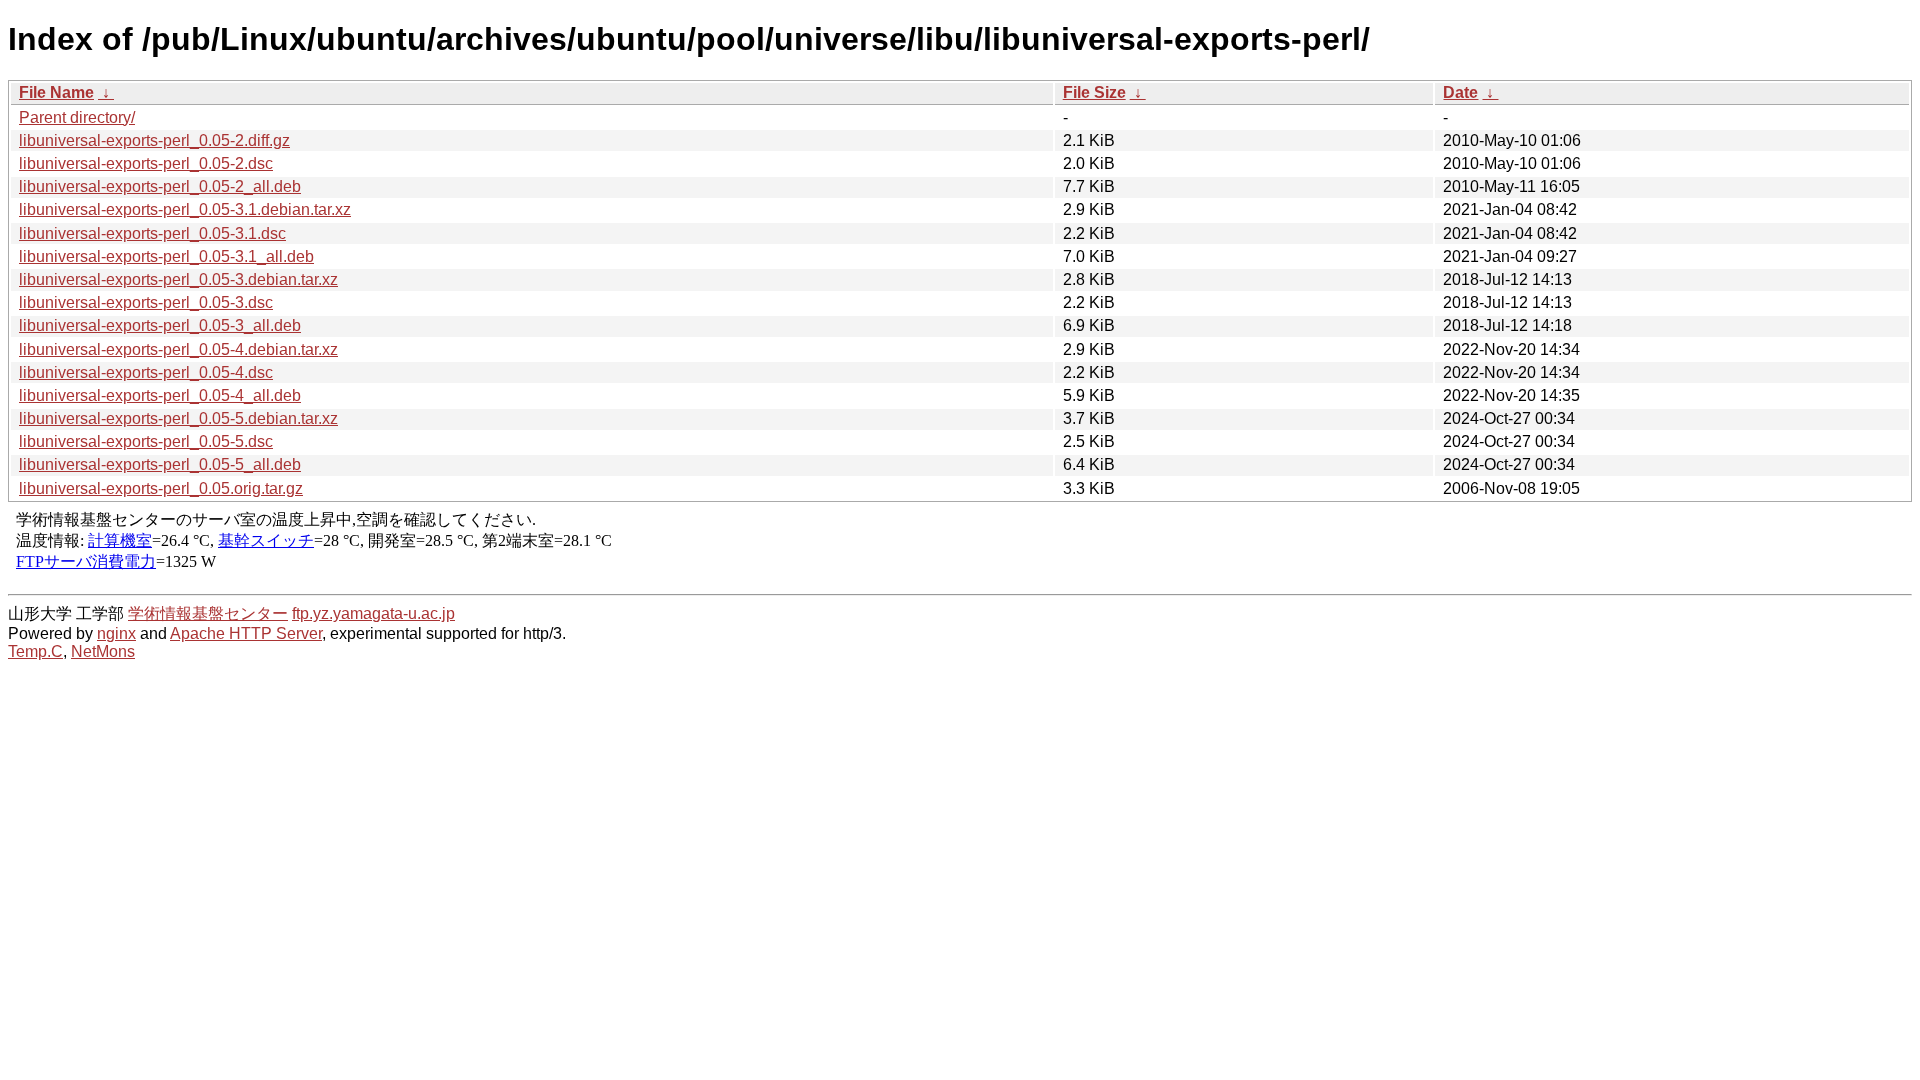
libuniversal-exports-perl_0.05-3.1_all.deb (166, 256)
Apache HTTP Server (246, 633)
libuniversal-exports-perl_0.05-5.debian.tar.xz (178, 418)
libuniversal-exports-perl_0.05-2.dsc (146, 163)
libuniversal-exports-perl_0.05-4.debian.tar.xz (178, 349)
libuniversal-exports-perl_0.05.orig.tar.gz (161, 488)
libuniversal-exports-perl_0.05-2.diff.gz (154, 140)
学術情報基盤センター (208, 613)
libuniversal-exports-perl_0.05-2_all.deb (160, 186)
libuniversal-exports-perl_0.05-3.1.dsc (152, 233)
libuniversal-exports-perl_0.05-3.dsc (146, 302)
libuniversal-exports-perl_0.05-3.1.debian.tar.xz (185, 209)
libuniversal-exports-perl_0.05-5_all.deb (160, 464)
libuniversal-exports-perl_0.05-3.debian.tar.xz (178, 279)
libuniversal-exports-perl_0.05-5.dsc (146, 441)
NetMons (103, 651)
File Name (56, 92)
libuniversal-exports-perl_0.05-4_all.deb (160, 395)
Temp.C (35, 651)
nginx (116, 633)
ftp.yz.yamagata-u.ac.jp (373, 613)
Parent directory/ (77, 117)
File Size (1094, 92)
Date (1460, 92)
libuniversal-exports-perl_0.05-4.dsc (146, 372)
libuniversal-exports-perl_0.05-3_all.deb (160, 325)
